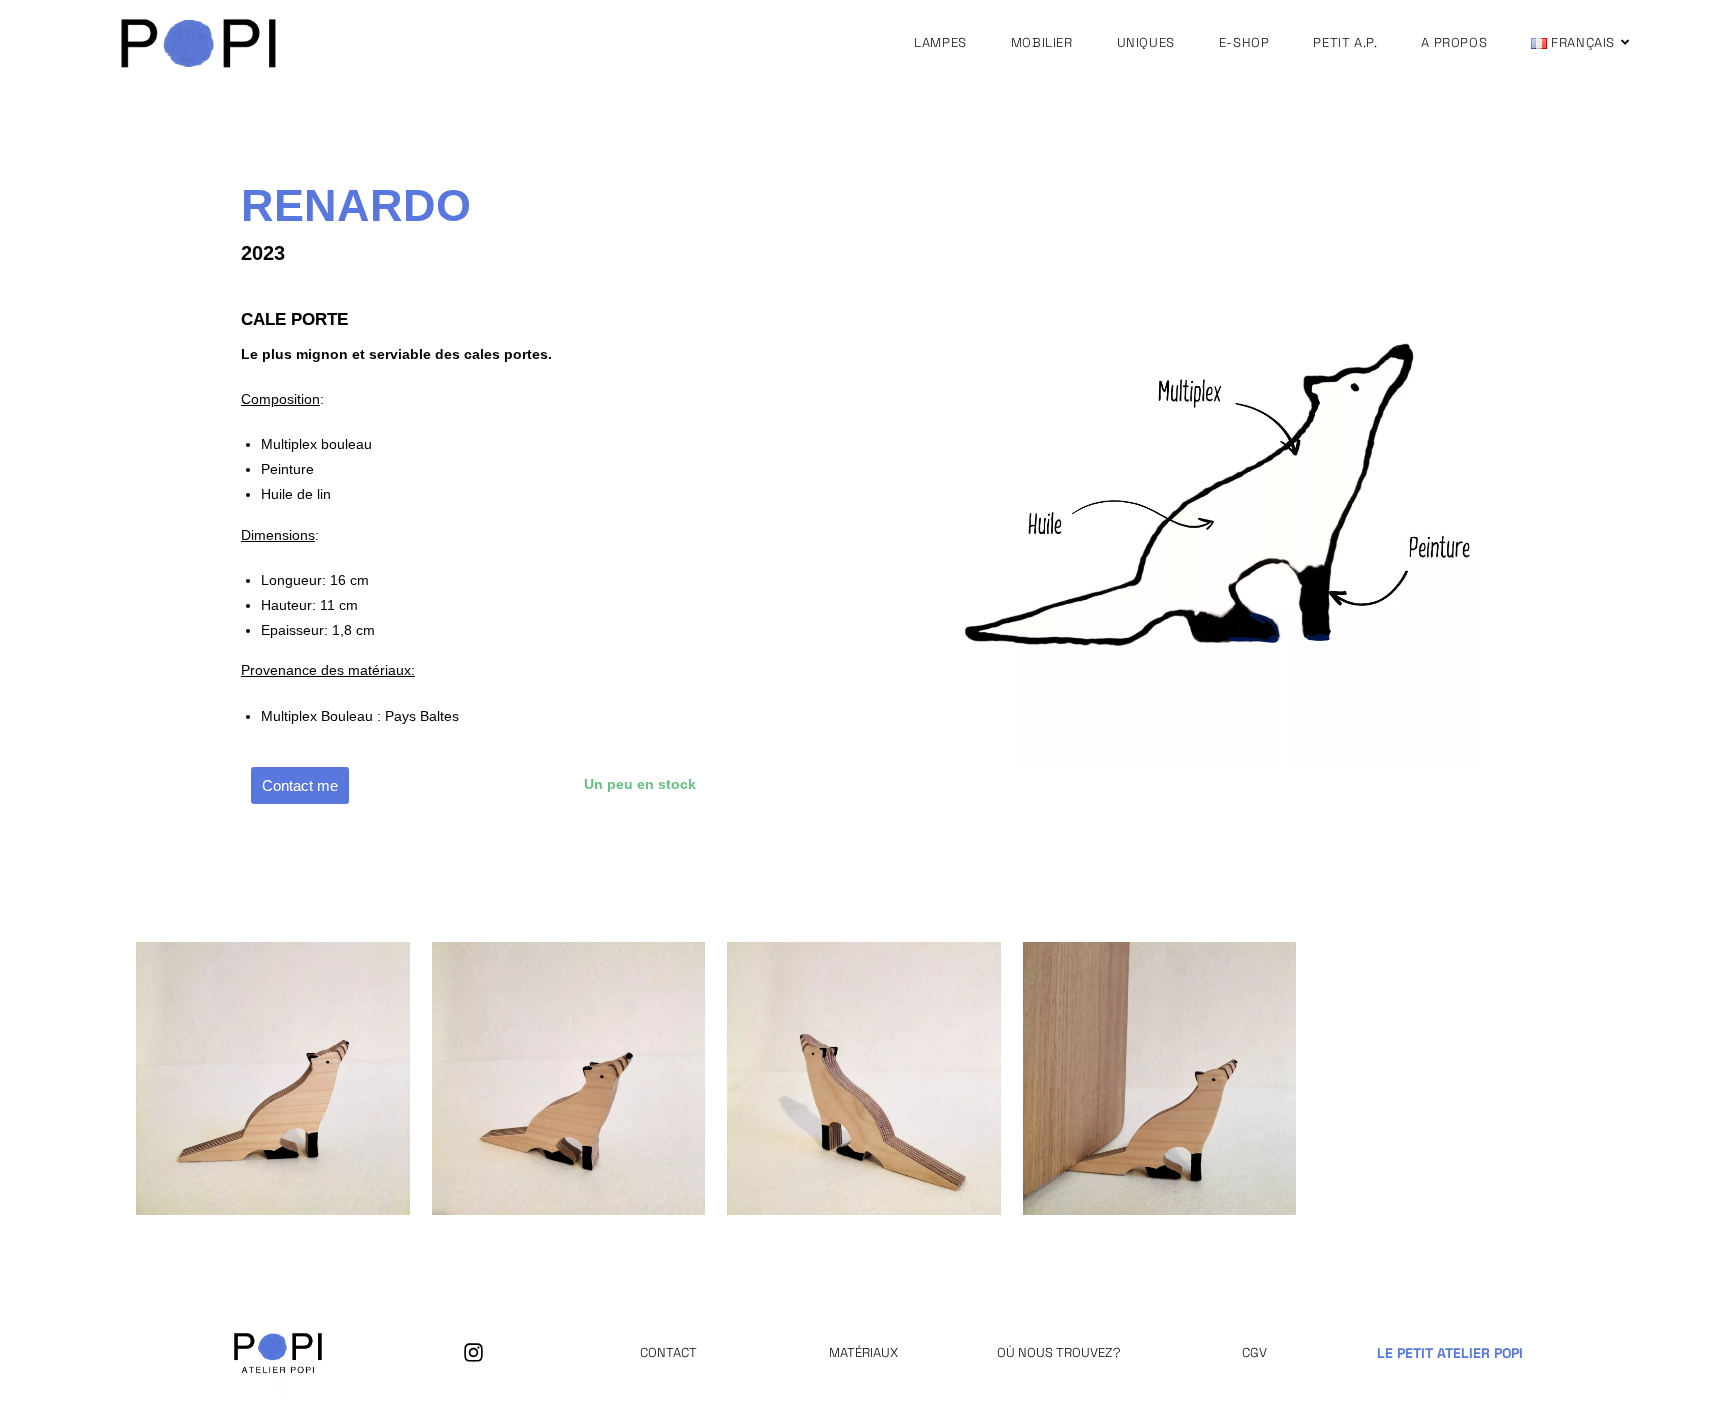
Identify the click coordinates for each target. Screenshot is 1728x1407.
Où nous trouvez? (1059, 1352)
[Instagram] (473, 1352)
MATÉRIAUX (863, 1352)
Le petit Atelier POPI (1450, 1353)
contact (668, 1352)
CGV (1254, 1352)
